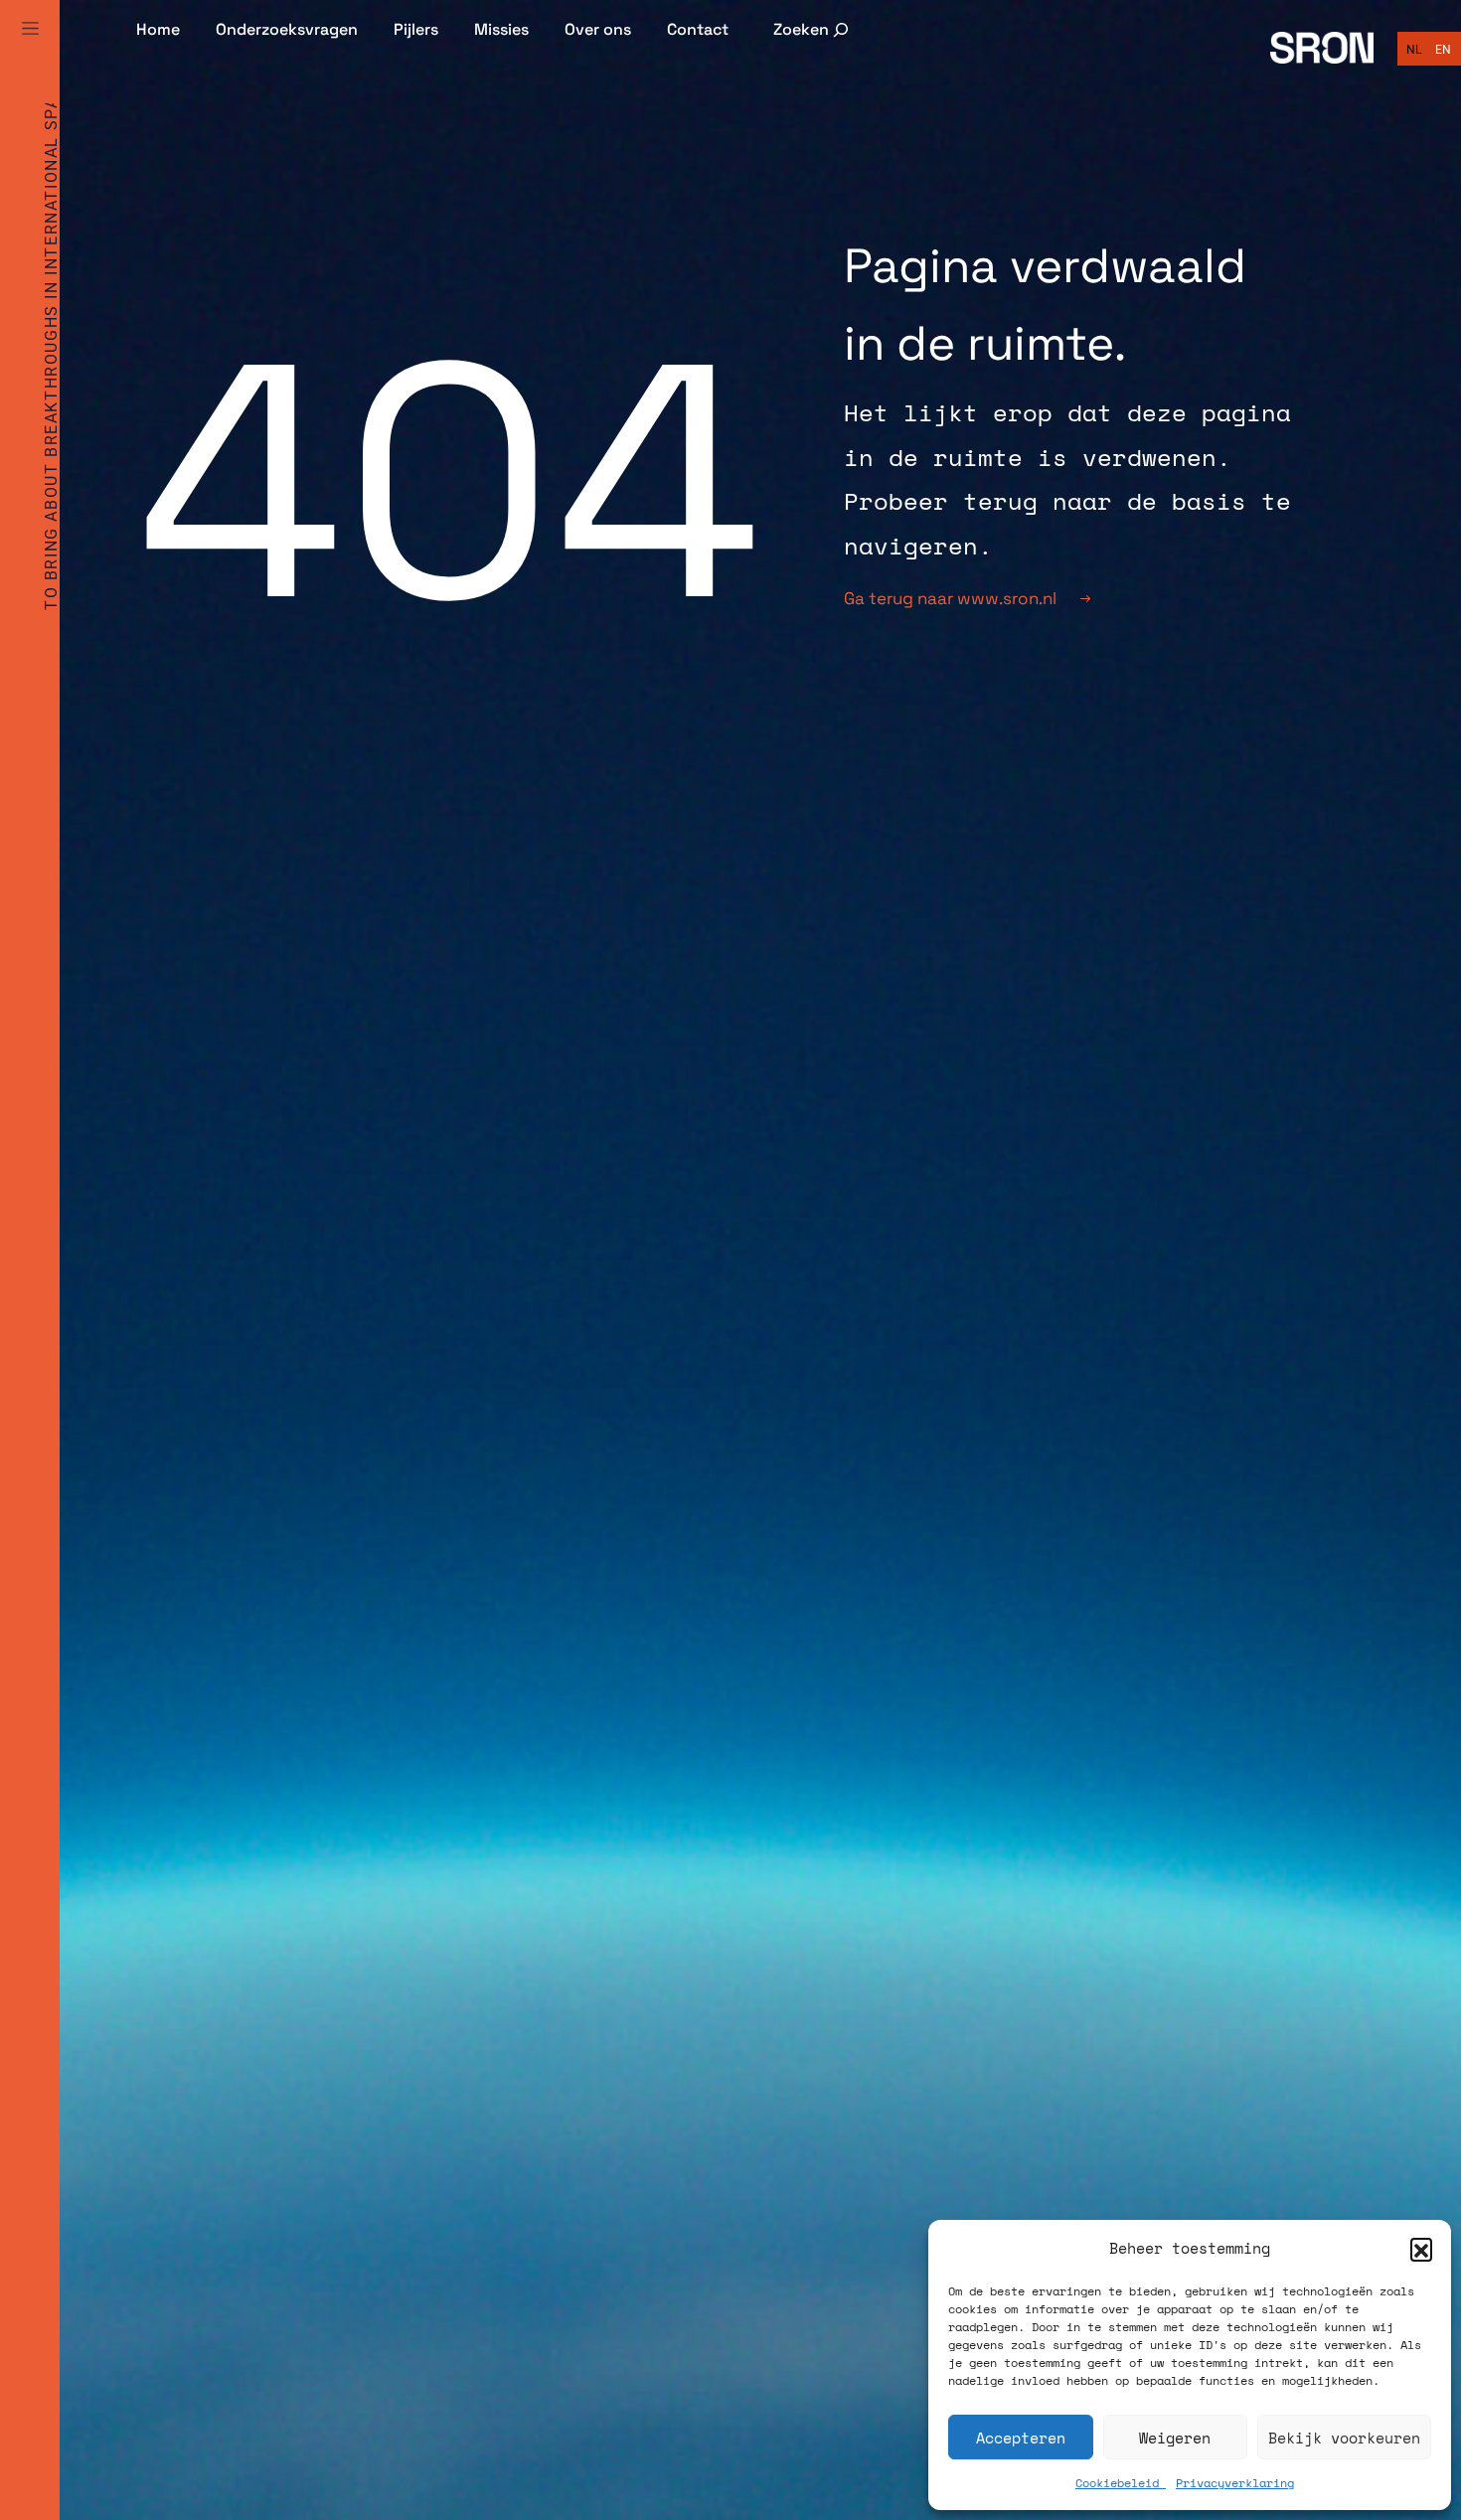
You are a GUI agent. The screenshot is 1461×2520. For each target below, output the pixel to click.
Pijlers (416, 29)
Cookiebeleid (1121, 2483)
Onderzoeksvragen (287, 29)
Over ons (598, 29)
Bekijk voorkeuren (1344, 2438)
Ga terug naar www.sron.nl (950, 598)
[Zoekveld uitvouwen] (812, 29)
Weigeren (1175, 2438)
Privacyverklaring (1235, 2483)
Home (158, 29)
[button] (1421, 2249)
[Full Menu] (30, 52)
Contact (698, 29)
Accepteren (1021, 2438)
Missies (501, 29)
